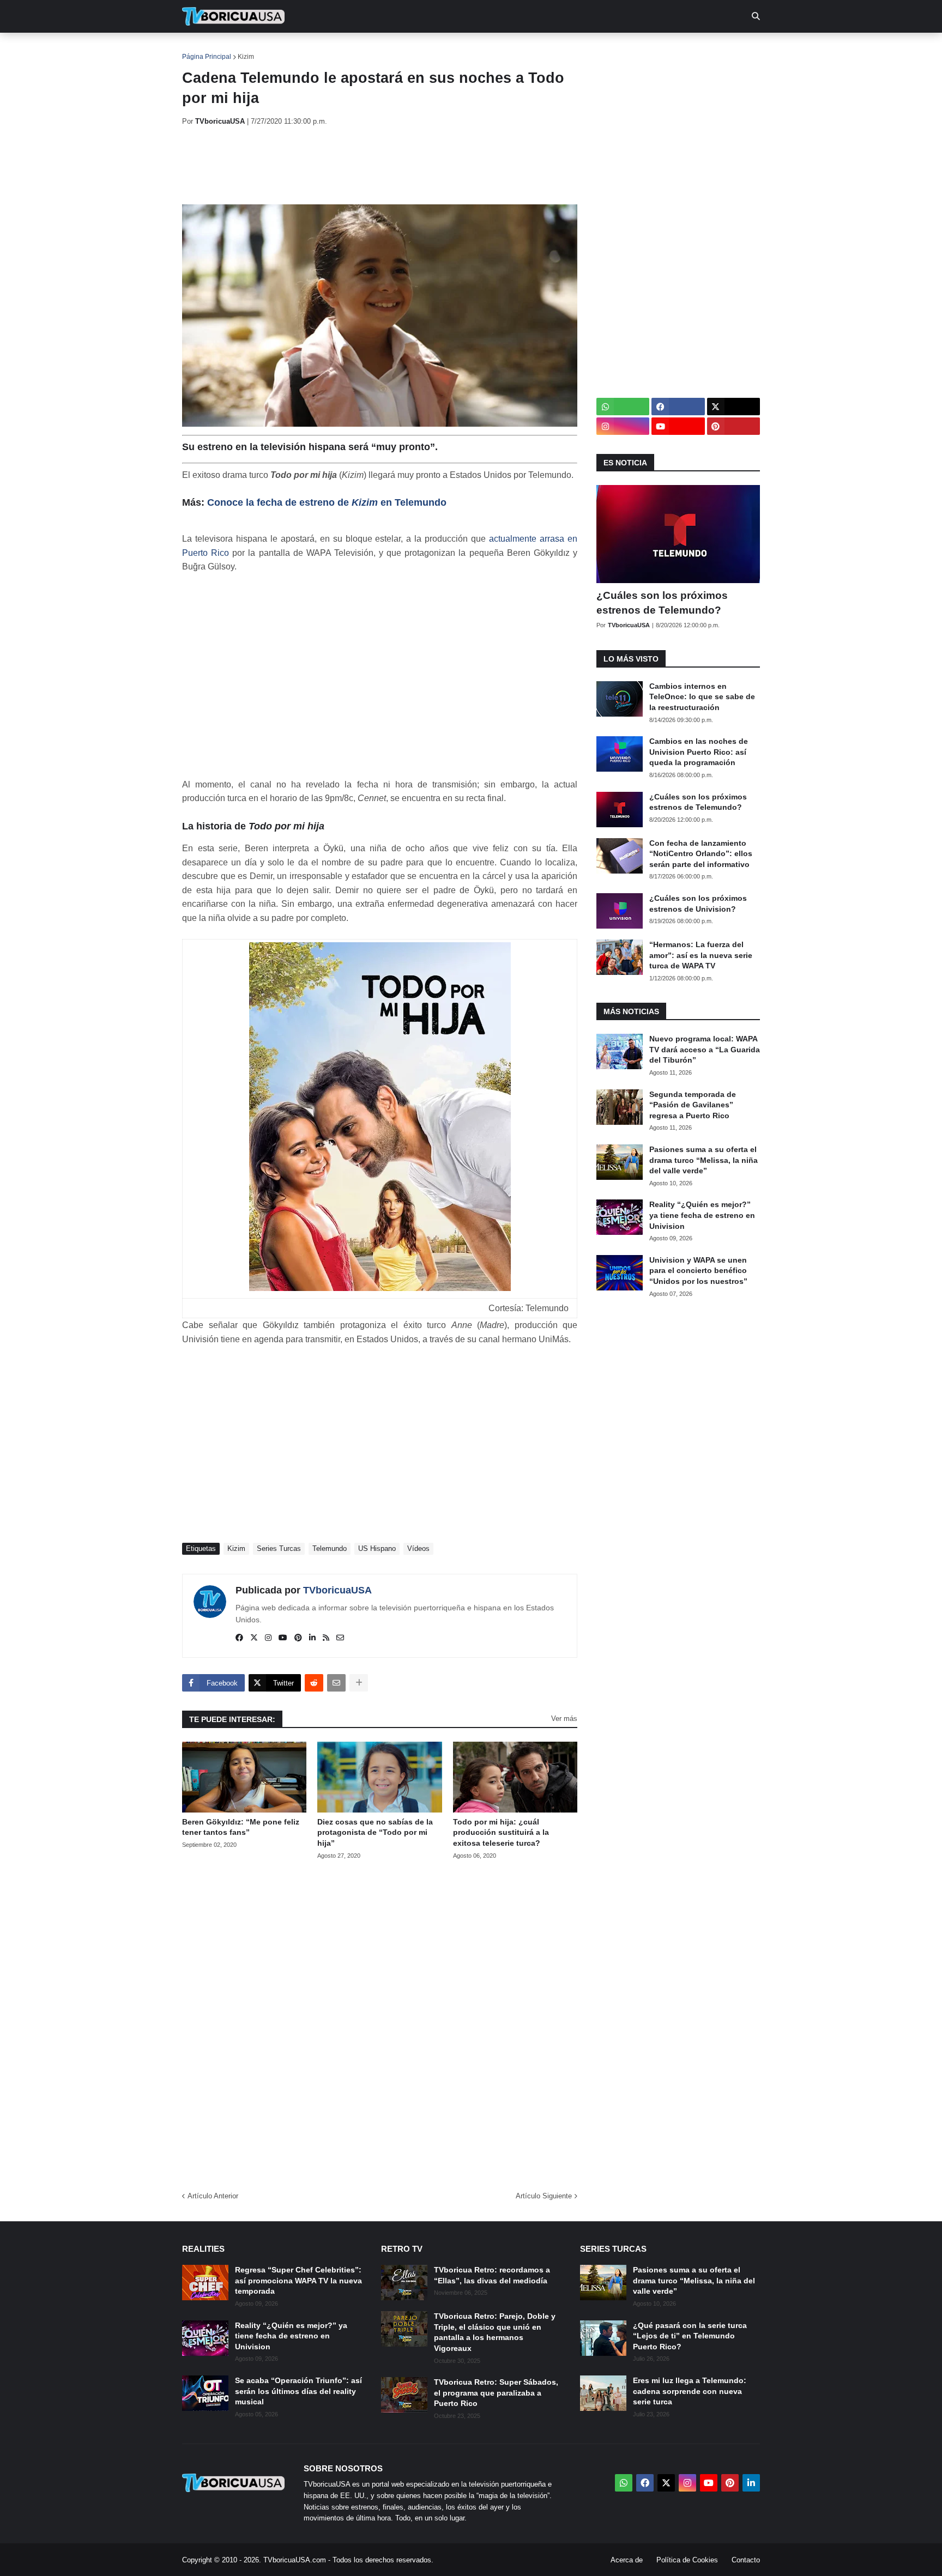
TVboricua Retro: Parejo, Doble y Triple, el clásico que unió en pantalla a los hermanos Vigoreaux (495, 2332)
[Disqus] (380, 2022)
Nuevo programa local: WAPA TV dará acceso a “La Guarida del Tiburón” (705, 1049)
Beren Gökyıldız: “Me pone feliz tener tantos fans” (241, 1827)
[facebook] (239, 1638)
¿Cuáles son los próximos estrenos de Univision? (698, 904)
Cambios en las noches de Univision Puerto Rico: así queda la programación (699, 752)
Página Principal (207, 57)
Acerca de (627, 2560)
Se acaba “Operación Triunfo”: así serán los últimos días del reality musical (298, 2391)
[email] (340, 1638)
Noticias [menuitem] (248, 49)
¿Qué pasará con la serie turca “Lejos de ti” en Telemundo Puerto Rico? (690, 2336)
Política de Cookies (687, 2560)
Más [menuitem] (618, 49)
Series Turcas (279, 1548)
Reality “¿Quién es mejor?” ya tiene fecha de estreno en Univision (702, 1215)
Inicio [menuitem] (202, 49)
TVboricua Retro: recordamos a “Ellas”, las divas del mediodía (492, 2275)
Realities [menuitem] (357, 49)
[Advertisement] (381, 165)
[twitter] (254, 1638)
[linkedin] (312, 1638)
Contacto (746, 2560)
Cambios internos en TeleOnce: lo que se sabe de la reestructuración (702, 697)
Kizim (246, 57)
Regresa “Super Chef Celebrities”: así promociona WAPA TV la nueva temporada (298, 2280)
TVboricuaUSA (337, 1590)
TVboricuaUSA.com (295, 2560)
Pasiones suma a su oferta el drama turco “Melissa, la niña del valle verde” (704, 1160)
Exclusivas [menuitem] (527, 49)
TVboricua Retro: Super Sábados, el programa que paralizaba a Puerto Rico (496, 2393)
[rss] (326, 1638)
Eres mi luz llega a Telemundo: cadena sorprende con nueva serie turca (690, 2391)
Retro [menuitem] (580, 49)
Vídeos (418, 1548)
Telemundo (330, 1548)
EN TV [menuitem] (302, 49)
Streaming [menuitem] (464, 49)
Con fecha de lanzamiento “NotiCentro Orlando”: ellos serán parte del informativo (701, 854)
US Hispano (377, 1548)
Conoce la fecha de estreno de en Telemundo (327, 502)
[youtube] (283, 1638)
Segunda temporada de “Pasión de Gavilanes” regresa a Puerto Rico (693, 1105)
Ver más (564, 1719)
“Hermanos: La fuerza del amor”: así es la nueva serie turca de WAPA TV (701, 955)
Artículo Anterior (213, 2196)
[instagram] (268, 1638)
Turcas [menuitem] (409, 49)
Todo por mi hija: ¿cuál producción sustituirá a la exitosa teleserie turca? (501, 1832)
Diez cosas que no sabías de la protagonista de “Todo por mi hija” (375, 1832)
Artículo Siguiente (544, 2196)
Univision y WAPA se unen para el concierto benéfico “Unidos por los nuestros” (698, 1271)
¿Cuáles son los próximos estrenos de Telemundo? (662, 603)
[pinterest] (298, 1638)
